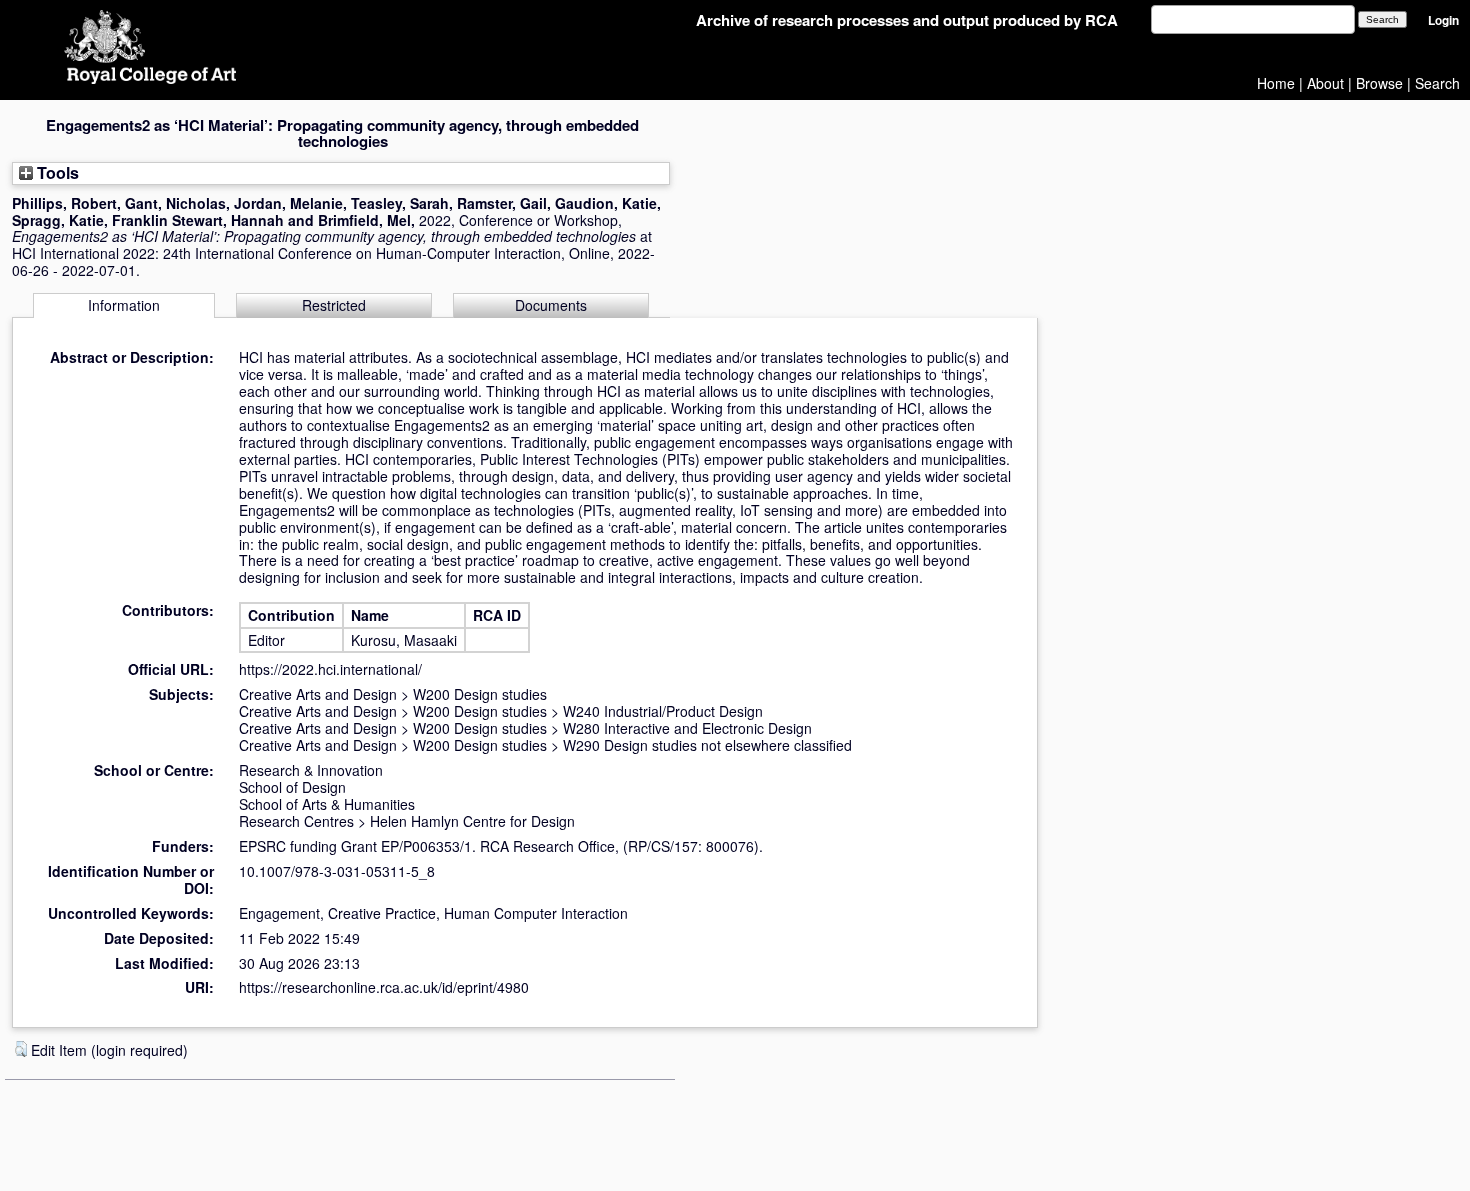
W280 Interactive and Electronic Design (687, 728)
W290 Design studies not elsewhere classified (707, 745)
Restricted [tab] (334, 305)
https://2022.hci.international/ (330, 669)
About (1325, 83)
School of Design (292, 787)
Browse (1379, 83)
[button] (21, 1049)
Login (1443, 20)
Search (1437, 83)
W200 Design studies (480, 694)
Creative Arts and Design (318, 694)
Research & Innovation (311, 770)
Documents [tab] (551, 305)
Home (1276, 83)
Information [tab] (124, 305)
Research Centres (296, 821)
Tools (56, 172)
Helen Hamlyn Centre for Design (472, 821)
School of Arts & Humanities (327, 804)
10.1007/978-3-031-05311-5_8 (337, 871)
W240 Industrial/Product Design (663, 711)
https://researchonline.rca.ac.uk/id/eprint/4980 (384, 987)
